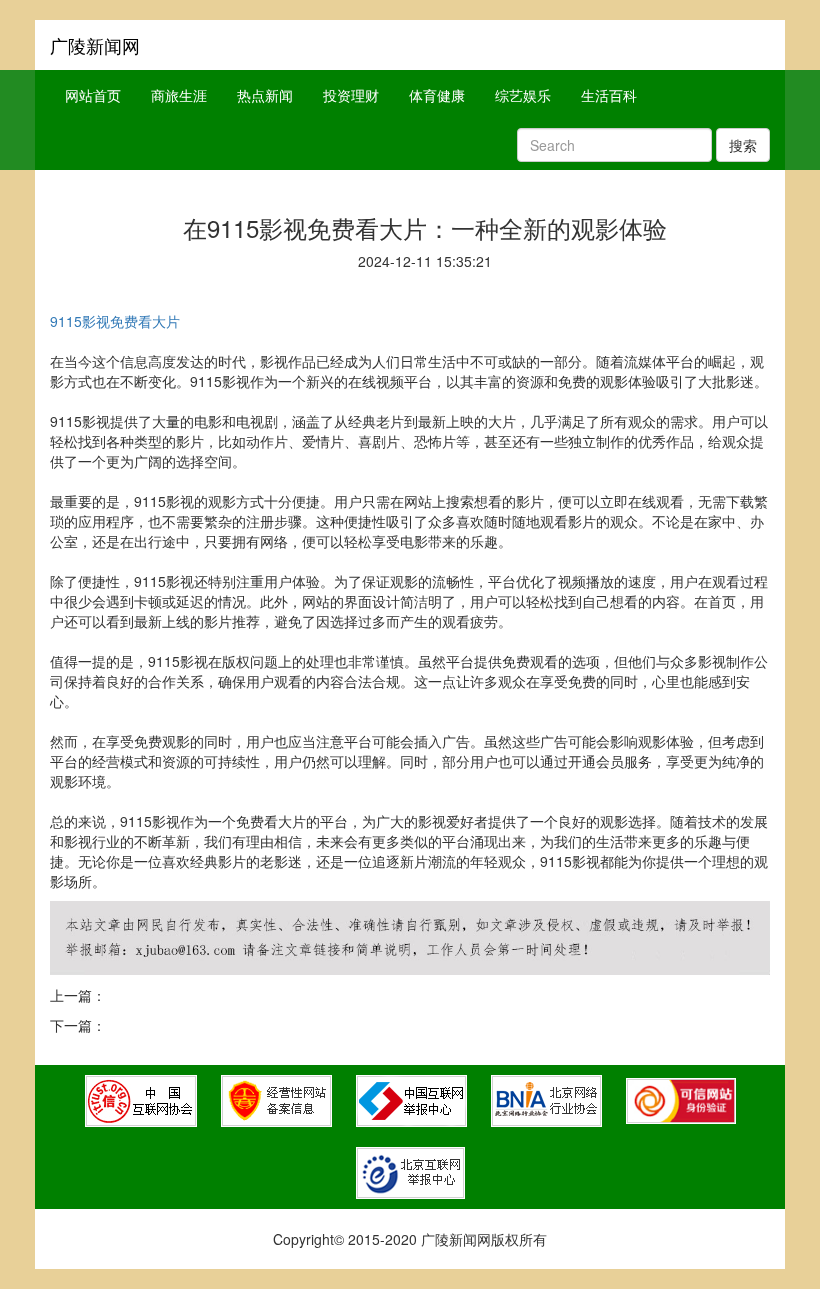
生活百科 (609, 95)
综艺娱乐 (523, 95)
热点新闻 (265, 95)
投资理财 (351, 95)
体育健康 (437, 95)
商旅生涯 (179, 95)
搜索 (743, 145)
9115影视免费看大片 (115, 321)
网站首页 (93, 95)
